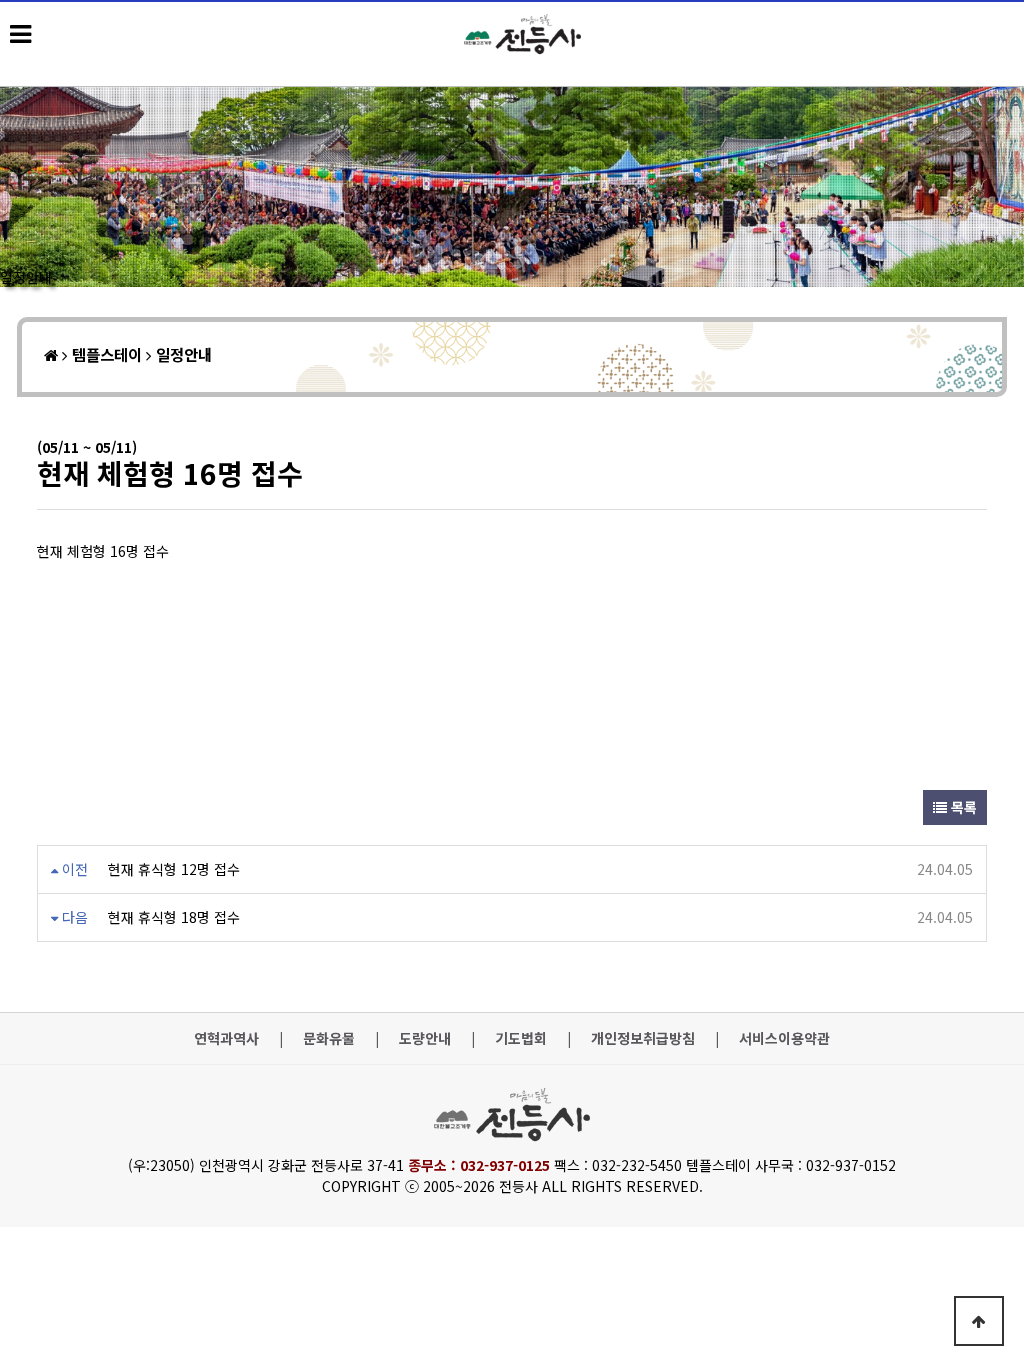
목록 (962, 807)
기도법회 (521, 1038)
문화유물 (329, 1038)
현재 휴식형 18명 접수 (174, 917)
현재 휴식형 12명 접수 (174, 869)
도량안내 (425, 1038)
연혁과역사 (226, 1038)
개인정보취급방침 (643, 1038)
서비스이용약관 (784, 1038)
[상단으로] (979, 1321)
